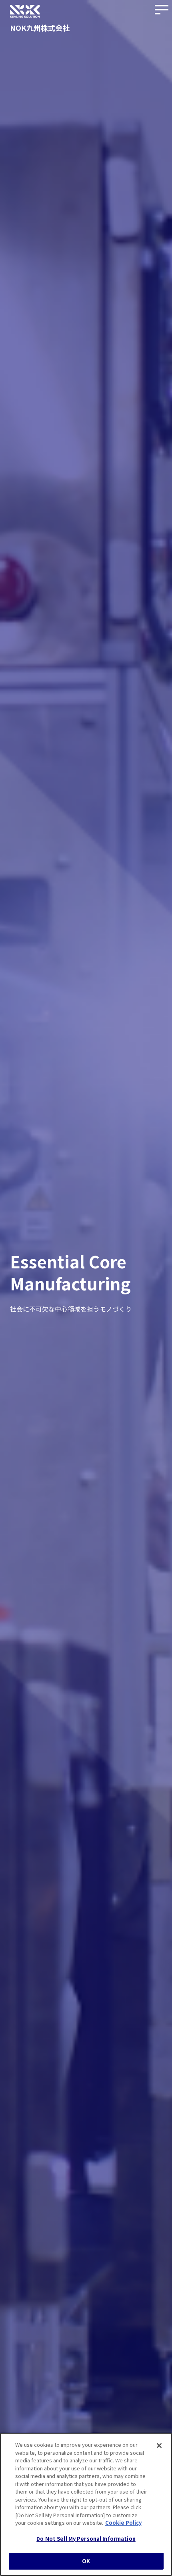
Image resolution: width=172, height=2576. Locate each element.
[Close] (159, 2446)
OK (86, 2561)
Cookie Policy (123, 2523)
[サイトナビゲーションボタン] (162, 10)
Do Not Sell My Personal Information (86, 2539)
